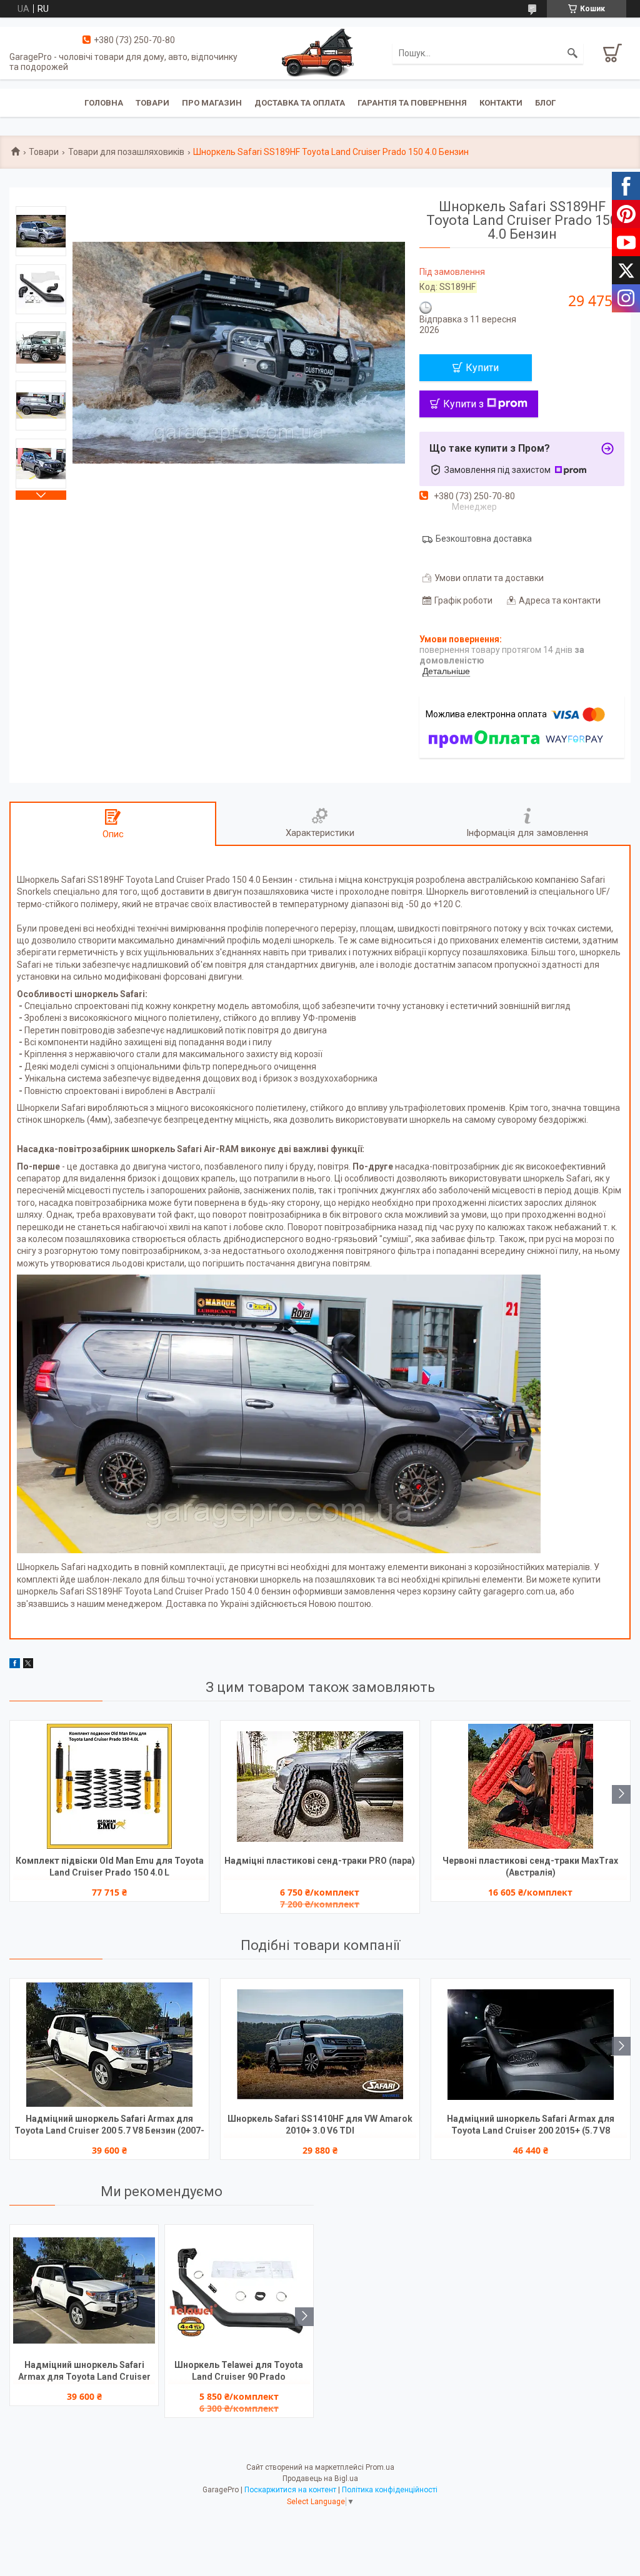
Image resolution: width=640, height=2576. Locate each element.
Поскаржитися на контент (290, 2490)
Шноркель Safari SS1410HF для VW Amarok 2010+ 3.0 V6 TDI (320, 2125)
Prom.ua (380, 2467)
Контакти (501, 103)
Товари (152, 103)
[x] (28, 1665)
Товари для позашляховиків (126, 152)
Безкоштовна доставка (484, 539)
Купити (482, 368)
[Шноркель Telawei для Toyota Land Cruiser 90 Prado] (239, 2290)
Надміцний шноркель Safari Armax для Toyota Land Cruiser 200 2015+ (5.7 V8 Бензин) (531, 2126)
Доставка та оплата (300, 103)
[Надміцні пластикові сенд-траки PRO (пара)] (320, 1786)
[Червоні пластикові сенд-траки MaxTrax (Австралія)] (531, 1786)
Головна (104, 103)
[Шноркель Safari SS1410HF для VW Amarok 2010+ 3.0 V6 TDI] (320, 2044)
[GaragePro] (320, 52)
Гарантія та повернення (412, 103)
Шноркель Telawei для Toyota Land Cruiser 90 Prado (239, 2371)
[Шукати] (572, 53)
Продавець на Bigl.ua (320, 2479)
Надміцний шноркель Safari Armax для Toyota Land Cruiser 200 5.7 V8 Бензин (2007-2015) (109, 2126)
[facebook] (15, 1665)
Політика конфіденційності (390, 2490)
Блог (545, 103)
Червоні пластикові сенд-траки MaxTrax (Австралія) (530, 1867)
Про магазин (212, 103)
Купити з (463, 404)
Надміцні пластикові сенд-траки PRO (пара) (320, 1861)
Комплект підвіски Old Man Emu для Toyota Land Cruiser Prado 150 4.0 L (110, 1867)
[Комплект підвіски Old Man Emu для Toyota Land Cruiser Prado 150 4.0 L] (109, 1786)
